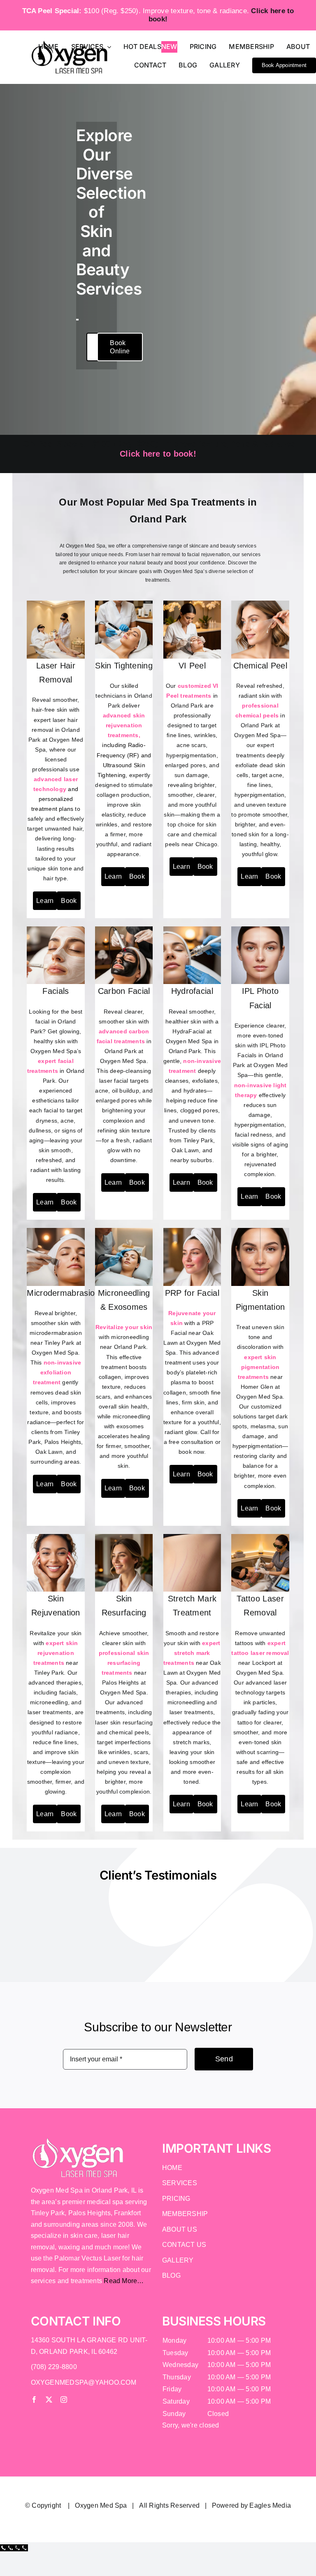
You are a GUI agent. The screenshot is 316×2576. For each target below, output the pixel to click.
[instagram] (64, 2400)
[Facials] (56, 929)
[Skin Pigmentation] (260, 1231)
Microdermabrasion (63, 1293)
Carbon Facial (124, 991)
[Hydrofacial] (192, 929)
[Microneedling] (124, 1231)
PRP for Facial (192, 1293)
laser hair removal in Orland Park (54, 730)
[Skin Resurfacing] (124, 1537)
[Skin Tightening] (124, 604)
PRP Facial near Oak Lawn (188, 1333)
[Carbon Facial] (124, 929)
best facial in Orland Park (57, 1021)
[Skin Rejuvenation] (56, 1537)
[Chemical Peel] (260, 604)
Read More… (124, 2281)
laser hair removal (159, 555)
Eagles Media (270, 2505)
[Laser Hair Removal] (56, 604)
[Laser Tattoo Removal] (260, 1537)
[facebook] (34, 2400)
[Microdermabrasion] (56, 1231)
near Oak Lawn (192, 1663)
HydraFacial (188, 1031)
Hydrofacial (192, 991)
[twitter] (49, 2400)
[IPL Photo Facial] (260, 929)
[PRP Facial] (192, 1231)
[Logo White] (78, 2140)
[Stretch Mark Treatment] (192, 1537)
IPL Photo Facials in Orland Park (259, 1055)
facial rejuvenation (208, 555)
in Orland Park (192, 696)
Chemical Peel (260, 666)
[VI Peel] (192, 604)
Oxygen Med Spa (101, 2505)
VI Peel (192, 666)
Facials (56, 991)
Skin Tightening (124, 666)
